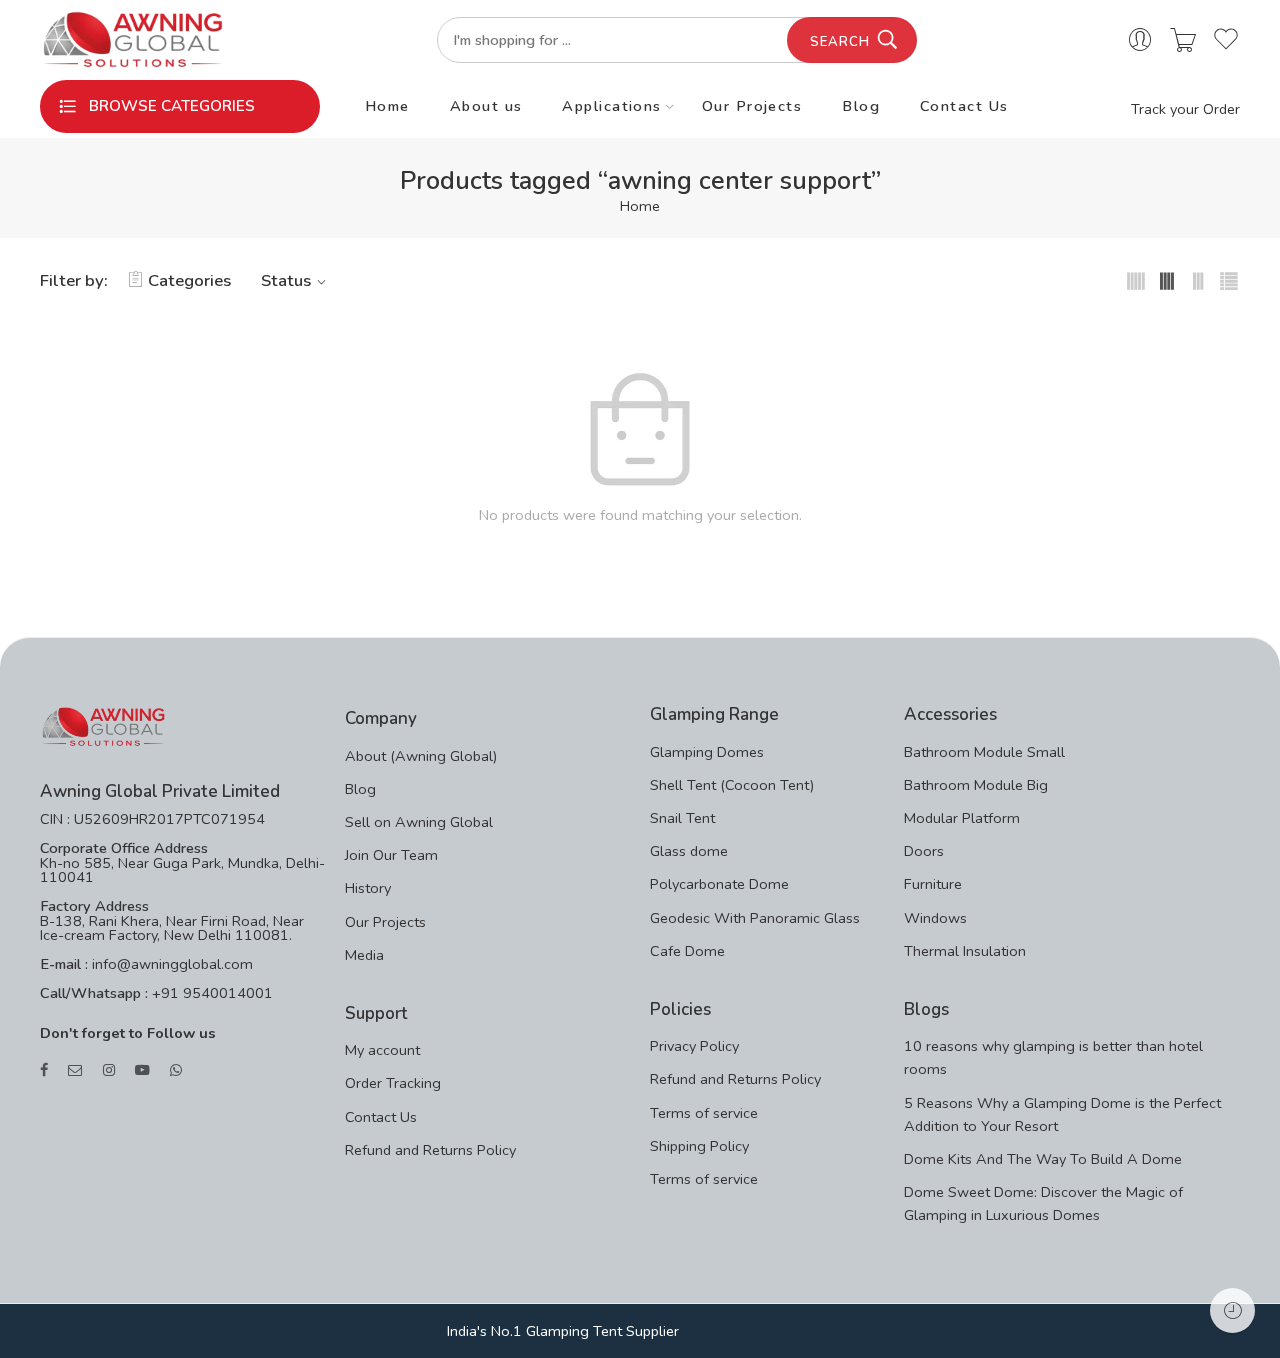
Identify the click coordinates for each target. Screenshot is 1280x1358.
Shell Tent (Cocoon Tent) (732, 785)
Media (364, 955)
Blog (861, 106)
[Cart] (1183, 40)
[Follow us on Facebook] (44, 1070)
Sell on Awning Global (419, 822)
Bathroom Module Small (984, 752)
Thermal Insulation (965, 951)
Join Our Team (391, 855)
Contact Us (964, 106)
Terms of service (704, 1113)
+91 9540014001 (210, 993)
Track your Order (1185, 109)
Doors (924, 851)
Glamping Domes (707, 752)
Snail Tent (682, 818)
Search (840, 42)
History (368, 888)
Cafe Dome (687, 951)
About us (486, 106)
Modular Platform (962, 818)
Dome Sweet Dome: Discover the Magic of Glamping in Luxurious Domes (1043, 1203)
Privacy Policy (694, 1046)
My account (382, 1050)
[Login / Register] (1140, 40)
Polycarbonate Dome (719, 884)
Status (286, 280)
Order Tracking (393, 1083)
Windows (935, 918)
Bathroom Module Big (976, 785)
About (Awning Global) (421, 756)
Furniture (933, 884)
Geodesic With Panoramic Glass (755, 918)
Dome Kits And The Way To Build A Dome (1043, 1159)
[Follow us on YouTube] (142, 1070)
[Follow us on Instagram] (109, 1070)
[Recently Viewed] (1232, 1310)
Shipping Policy (699, 1146)
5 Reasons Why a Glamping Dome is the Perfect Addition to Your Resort (1062, 1114)
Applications (611, 106)
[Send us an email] (75, 1070)
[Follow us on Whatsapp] (176, 1070)
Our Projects (752, 106)
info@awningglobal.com (170, 964)
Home (387, 106)
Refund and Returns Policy (430, 1150)
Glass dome (689, 851)
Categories (189, 280)
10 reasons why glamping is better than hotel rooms (1053, 1057)
